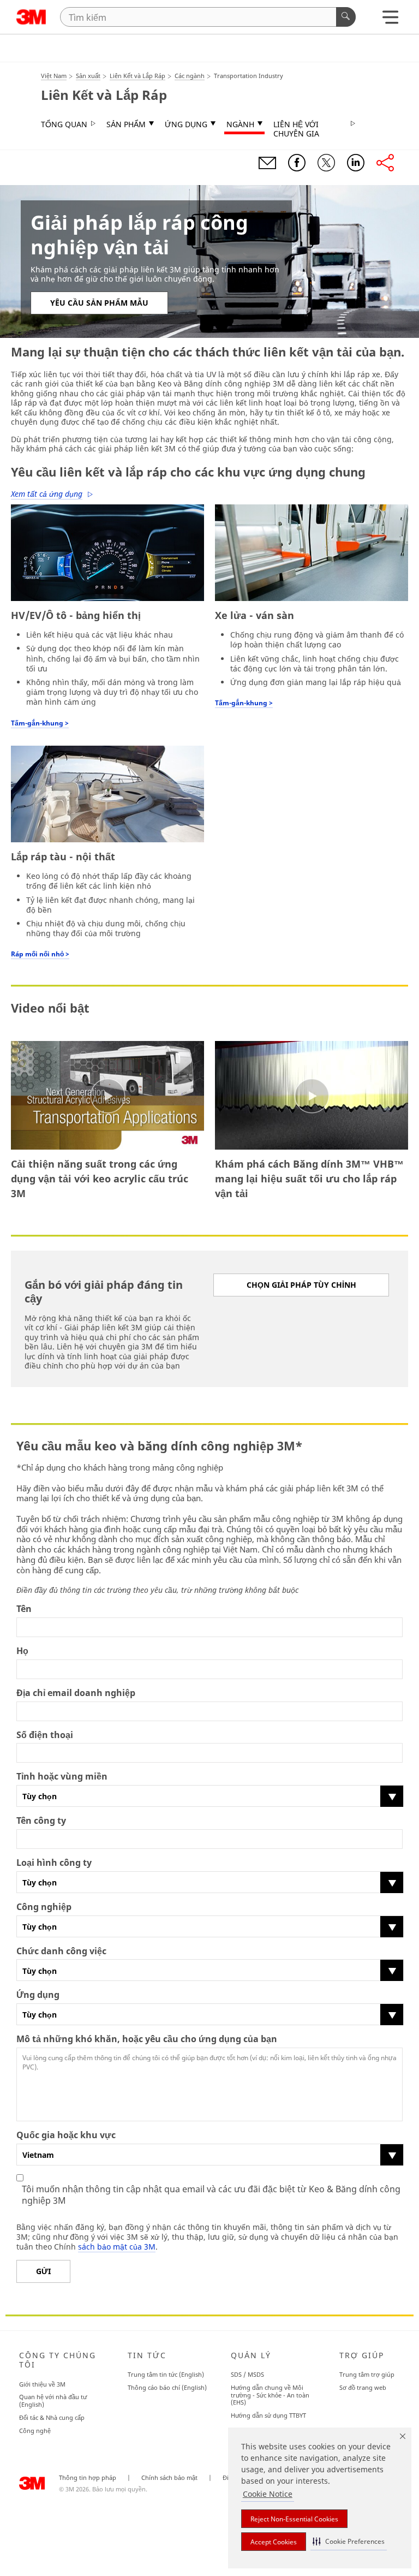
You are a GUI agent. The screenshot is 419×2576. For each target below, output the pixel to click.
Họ (22, 1651)
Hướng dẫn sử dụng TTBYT (268, 2415)
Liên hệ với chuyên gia (296, 129)
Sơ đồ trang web (363, 2387)
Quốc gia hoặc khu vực (66, 2135)
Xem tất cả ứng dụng (47, 494)
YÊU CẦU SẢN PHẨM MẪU (99, 303)
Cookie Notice (268, 2494)
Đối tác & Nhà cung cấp (52, 2417)
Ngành (240, 124)
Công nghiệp (44, 1907)
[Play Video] (107, 1096)
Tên (24, 1609)
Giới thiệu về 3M (42, 2384)
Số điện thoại (45, 1735)
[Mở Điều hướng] (390, 20)
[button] (349, 2541)
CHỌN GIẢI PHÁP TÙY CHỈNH (301, 1285)
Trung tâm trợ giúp (367, 2374)
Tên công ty (41, 1821)
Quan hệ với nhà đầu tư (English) (53, 2401)
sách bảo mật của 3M (117, 2247)
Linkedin (356, 163)
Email (267, 163)
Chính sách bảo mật (169, 2478)
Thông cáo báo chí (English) (167, 2387)
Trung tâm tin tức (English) (166, 2374)
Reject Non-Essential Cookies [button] (294, 2519)
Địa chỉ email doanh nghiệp (76, 1693)
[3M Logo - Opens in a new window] (31, 17)
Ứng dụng (186, 124)
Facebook (297, 163)
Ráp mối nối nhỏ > (40, 954)
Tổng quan (64, 124)
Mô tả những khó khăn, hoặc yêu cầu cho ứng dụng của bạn (147, 2039)
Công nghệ (35, 2431)
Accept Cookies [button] (274, 2542)
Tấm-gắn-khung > (40, 723)
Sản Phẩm (126, 124)
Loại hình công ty (54, 1863)
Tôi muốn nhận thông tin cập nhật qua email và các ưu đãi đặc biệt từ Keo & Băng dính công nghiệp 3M (211, 2195)
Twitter (326, 163)
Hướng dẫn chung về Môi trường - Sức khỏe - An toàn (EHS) (270, 2395)
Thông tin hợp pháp (88, 2478)
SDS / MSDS (247, 2374)
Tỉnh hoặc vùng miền (62, 1777)
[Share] (385, 163)
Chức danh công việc (61, 1951)
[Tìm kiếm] (346, 17)
